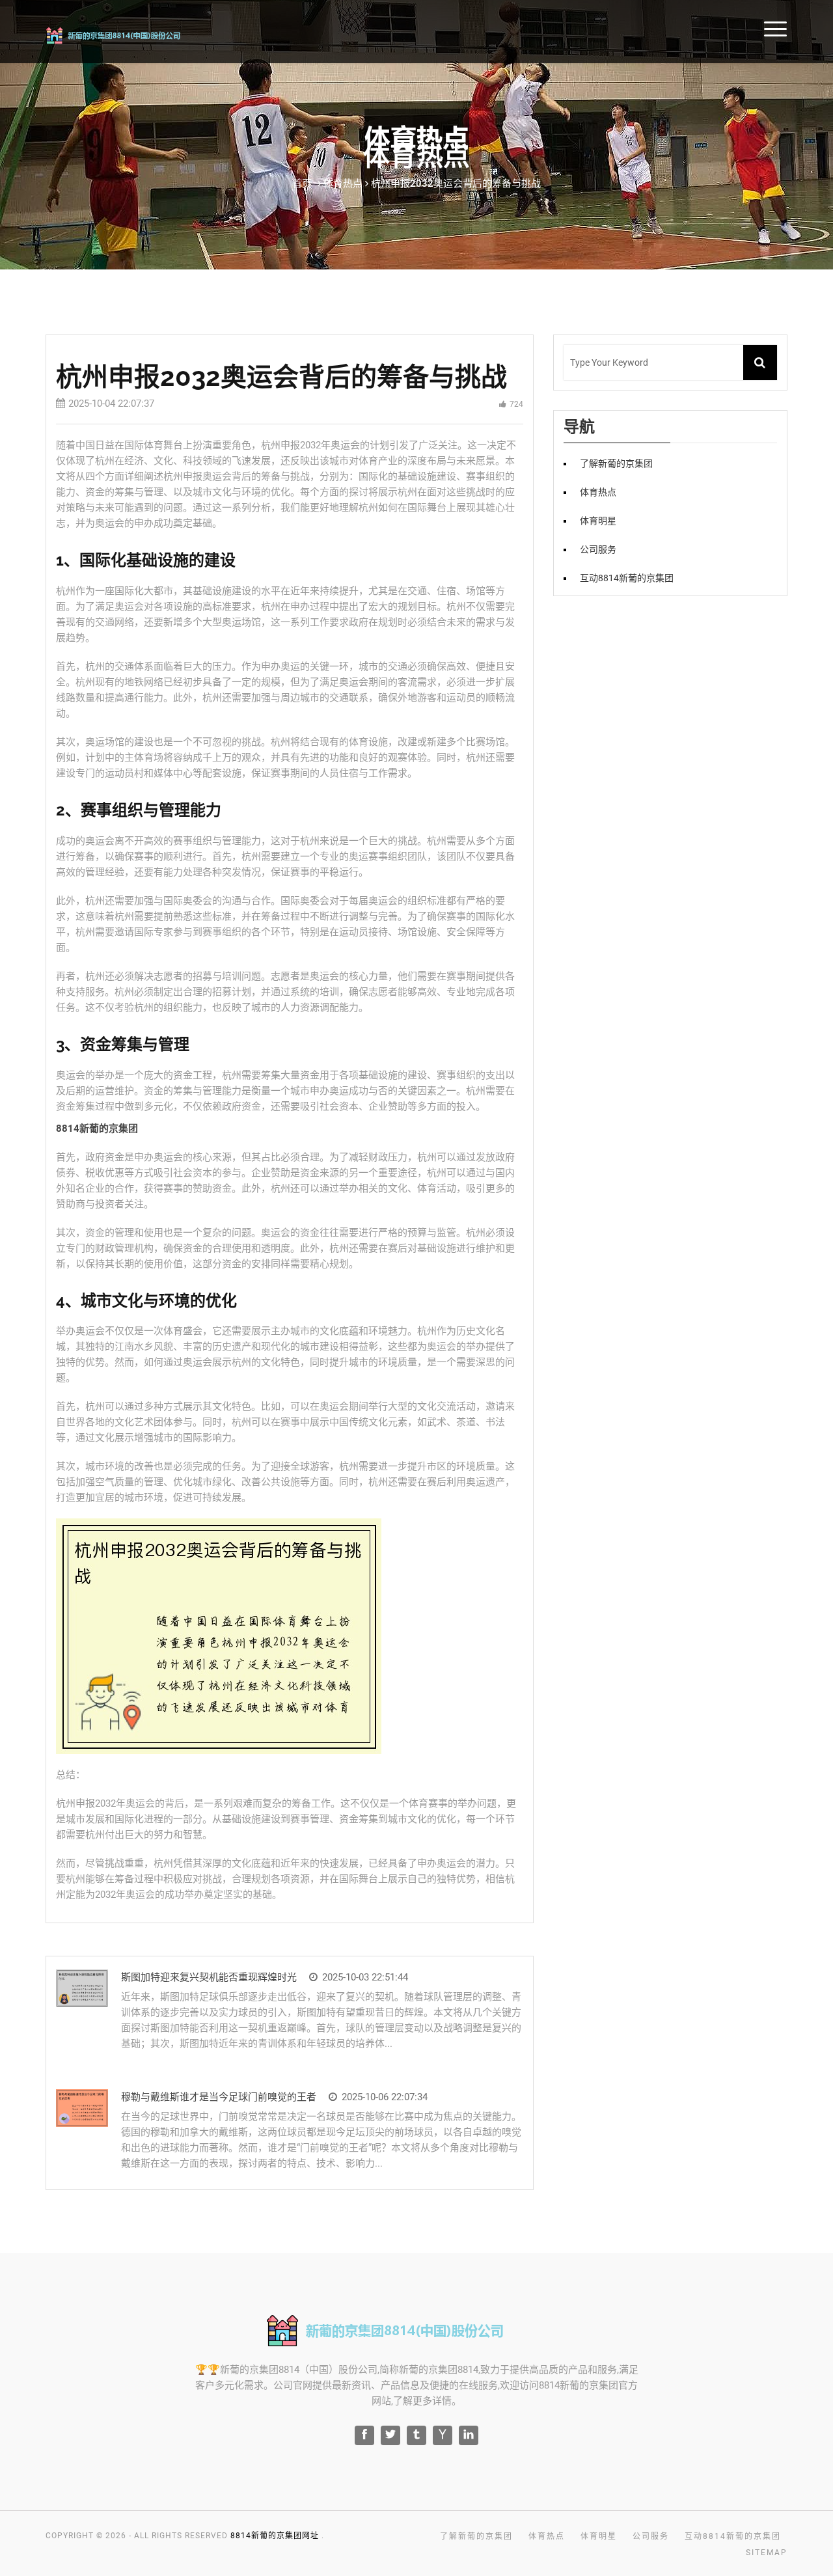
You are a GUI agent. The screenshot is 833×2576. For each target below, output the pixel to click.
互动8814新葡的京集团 (627, 578)
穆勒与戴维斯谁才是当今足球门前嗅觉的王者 (219, 2097)
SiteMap (767, 2553)
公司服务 (598, 549)
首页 (302, 184)
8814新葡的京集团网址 (275, 2536)
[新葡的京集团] (131, 34)
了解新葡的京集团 (616, 463)
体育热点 (598, 492)
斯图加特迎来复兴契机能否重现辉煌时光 (209, 1977)
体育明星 (598, 521)
